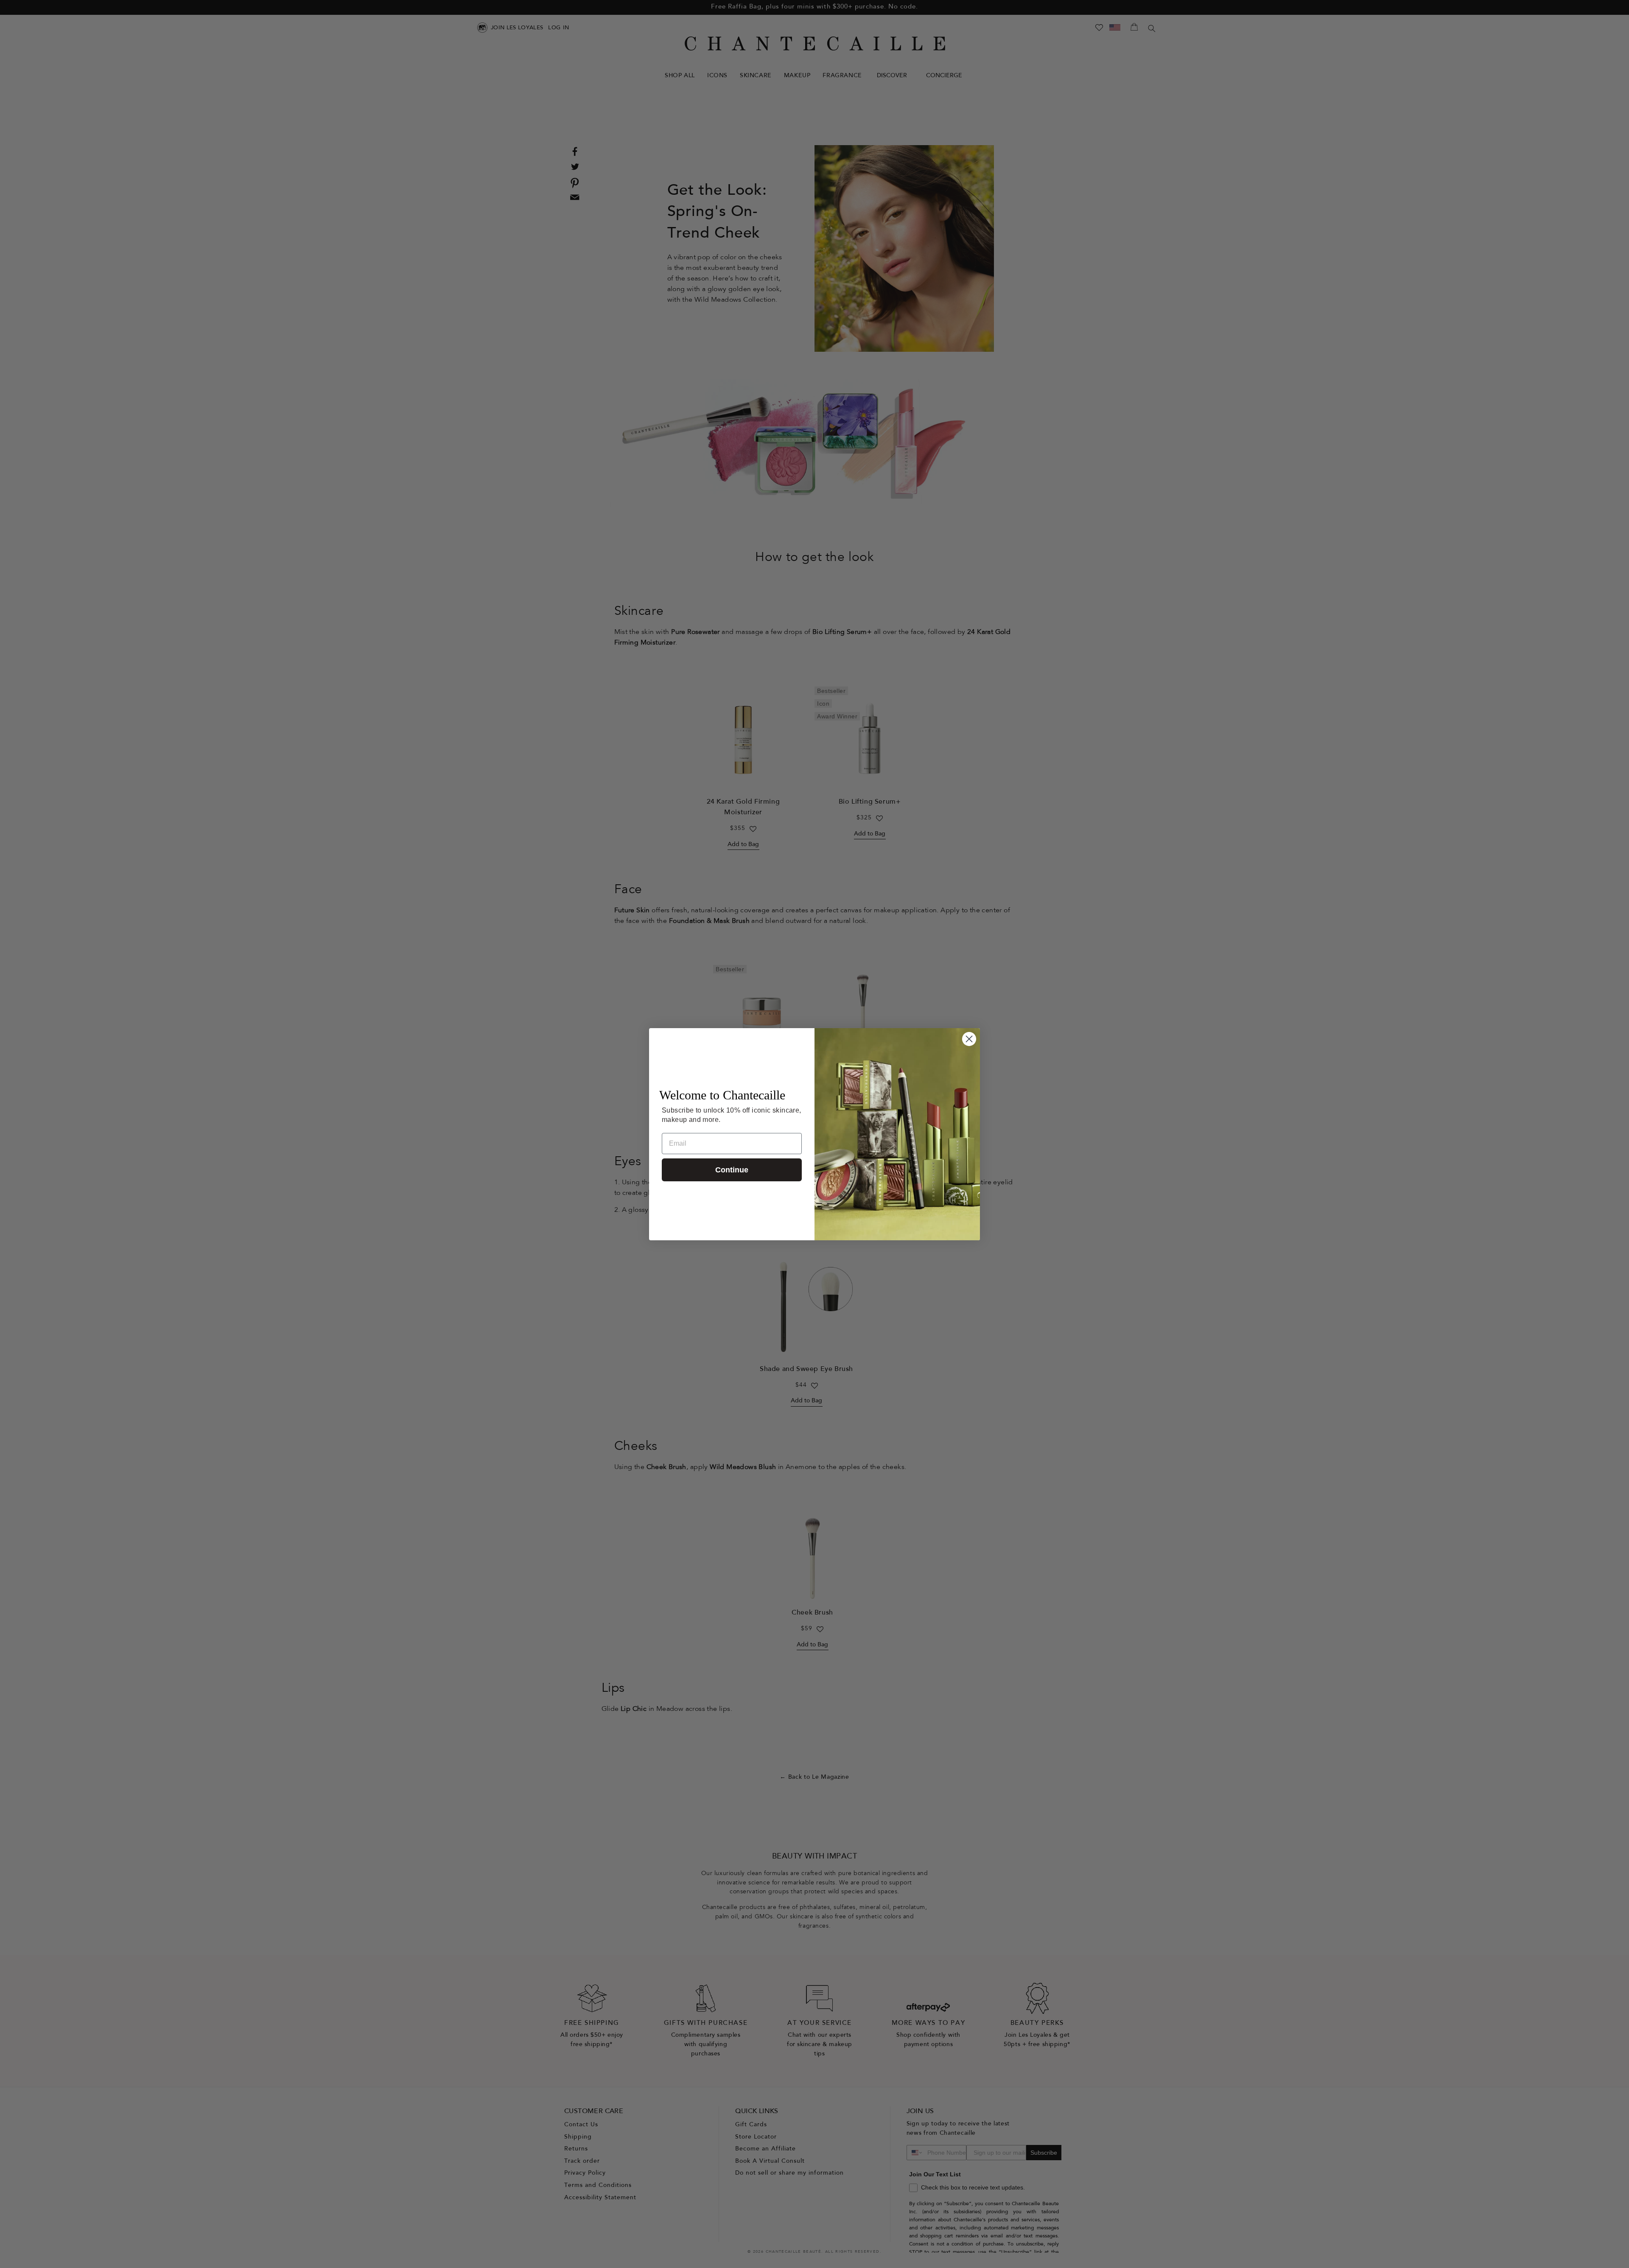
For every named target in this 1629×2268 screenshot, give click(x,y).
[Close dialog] (969, 1039)
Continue (732, 1170)
